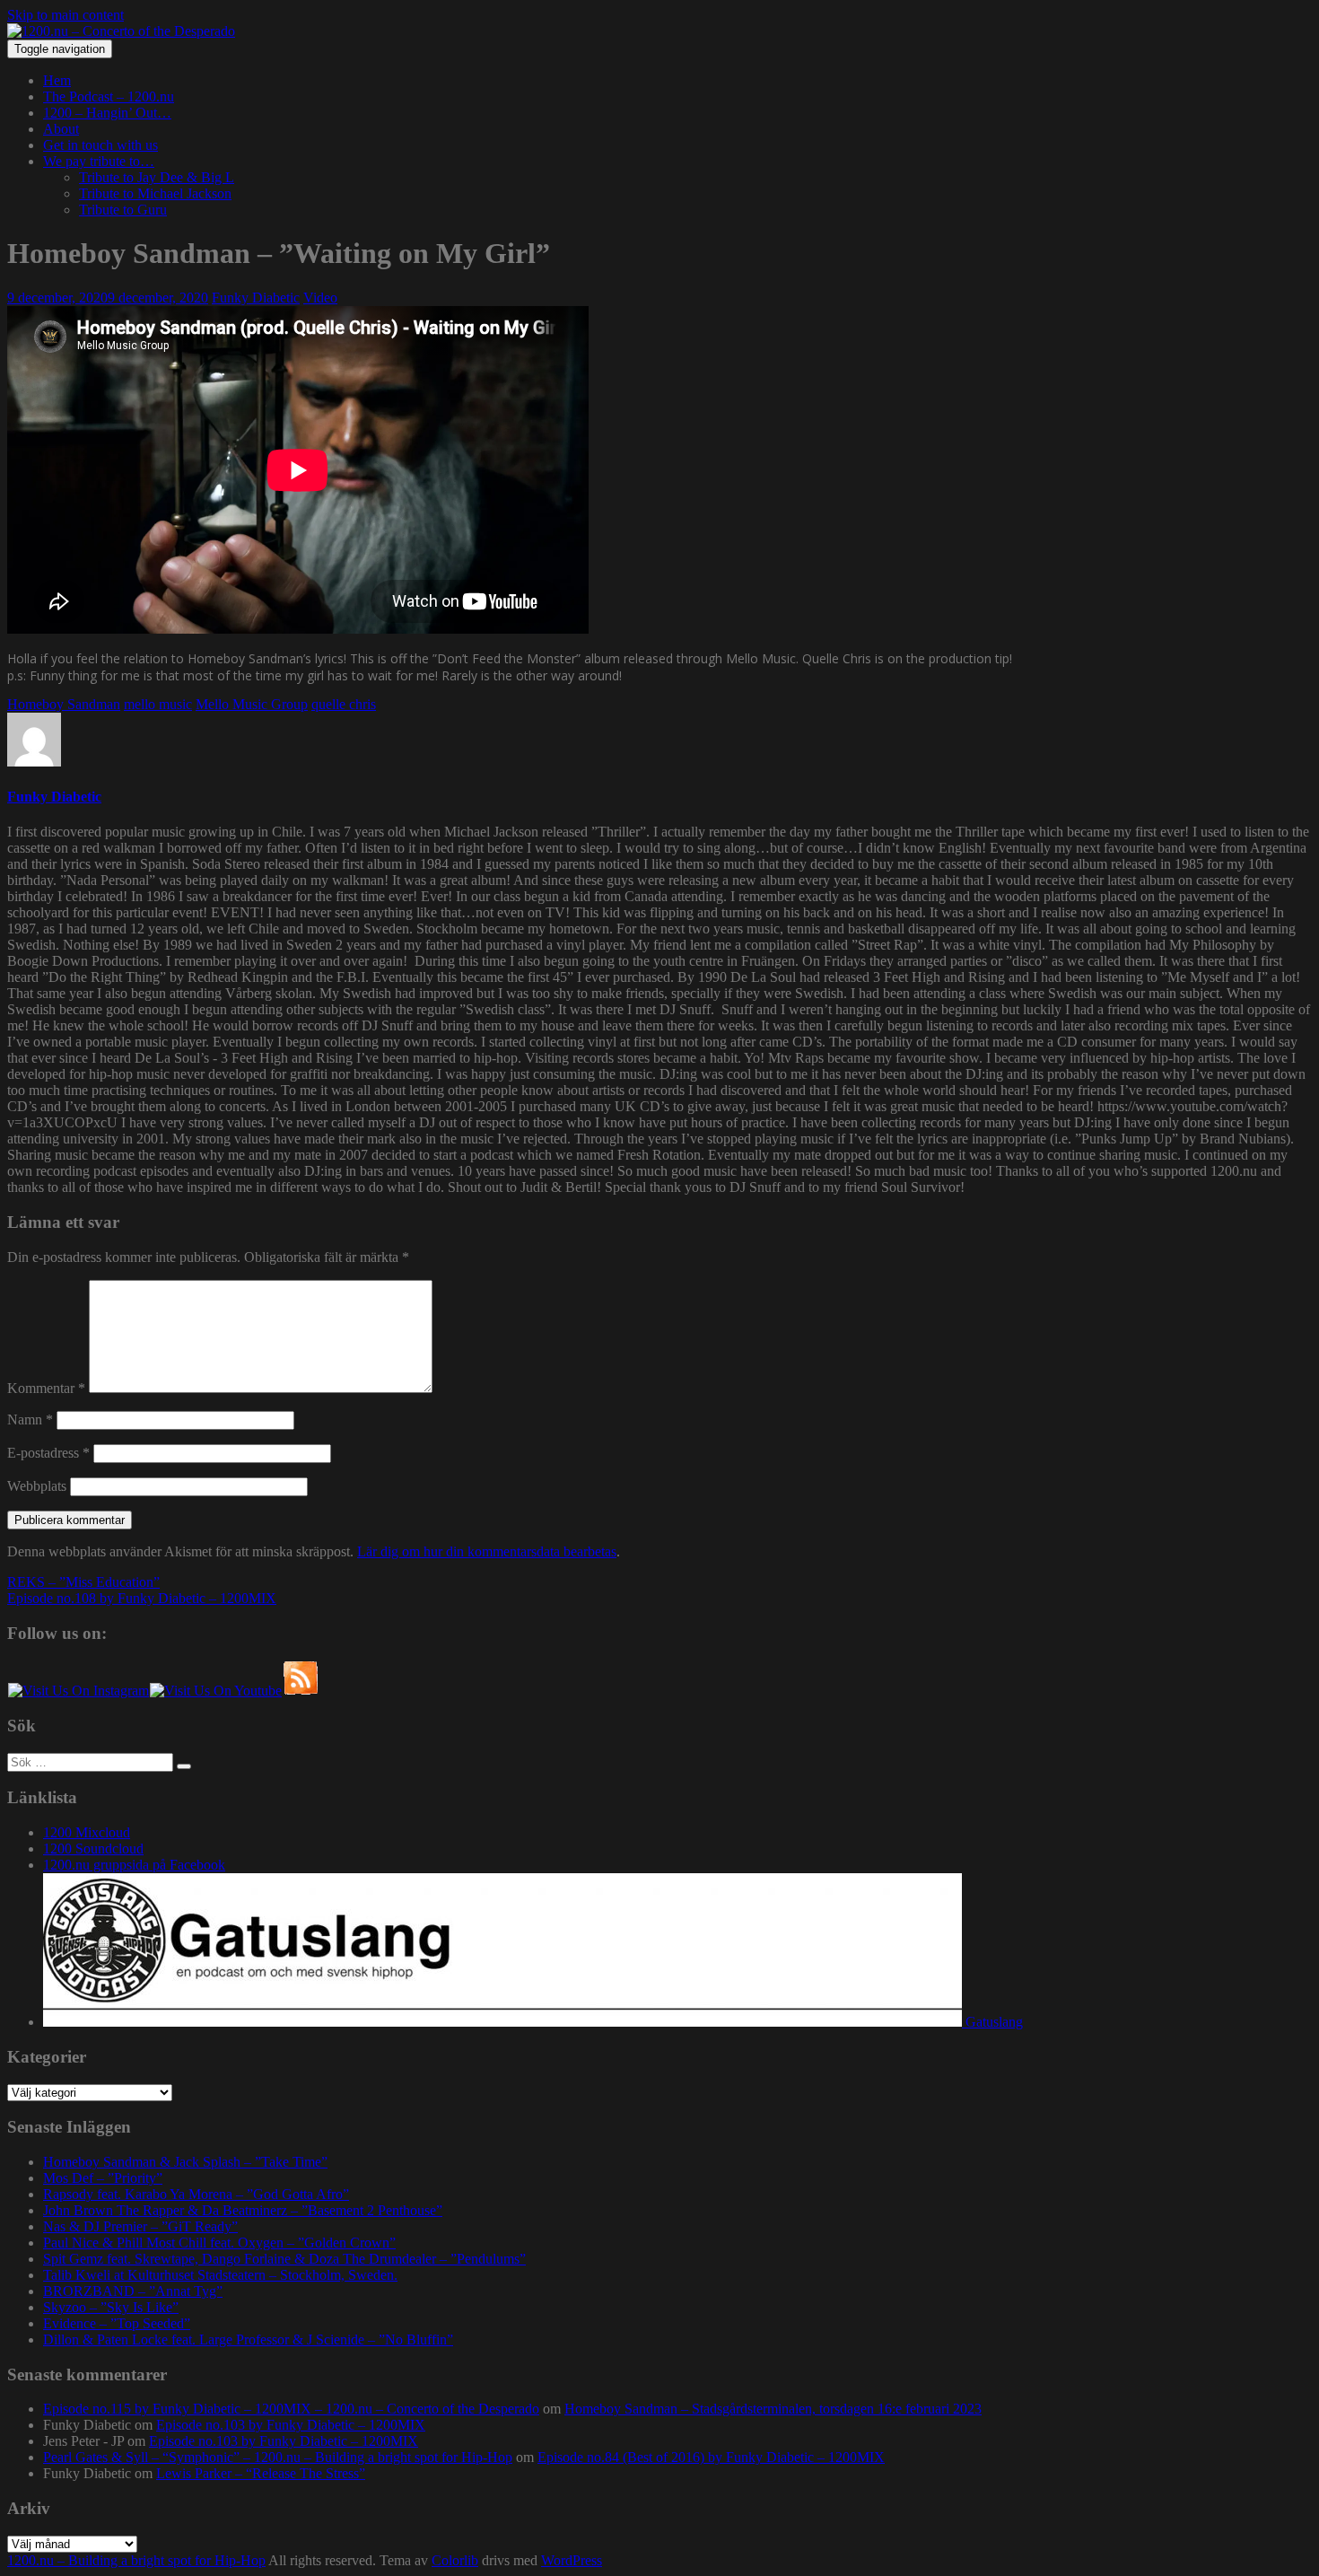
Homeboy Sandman (64, 704)
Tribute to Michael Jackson (155, 193)
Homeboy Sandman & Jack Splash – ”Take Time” (185, 2162)
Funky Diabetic (256, 298)
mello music (158, 704)
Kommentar (46, 1388)
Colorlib (455, 2560)
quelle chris (344, 704)
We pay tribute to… (99, 161)
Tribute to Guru (123, 210)
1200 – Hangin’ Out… (107, 113)
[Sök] (184, 1766)
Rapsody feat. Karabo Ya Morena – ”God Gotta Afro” (196, 2194)
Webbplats (37, 1486)
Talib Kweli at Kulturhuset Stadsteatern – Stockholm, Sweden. (220, 2275)
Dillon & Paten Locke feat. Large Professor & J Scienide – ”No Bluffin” (248, 2339)
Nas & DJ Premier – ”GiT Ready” (140, 2226)
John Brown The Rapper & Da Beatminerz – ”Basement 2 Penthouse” (243, 2210)
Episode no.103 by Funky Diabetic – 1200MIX (291, 2425)
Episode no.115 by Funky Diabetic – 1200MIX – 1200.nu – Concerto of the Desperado (291, 2409)
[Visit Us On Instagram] (78, 1691)
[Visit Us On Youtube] (215, 1691)
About (61, 129)
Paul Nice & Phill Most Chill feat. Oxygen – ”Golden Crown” (219, 2243)
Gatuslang (992, 2022)
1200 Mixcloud (87, 1832)
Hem (57, 80)
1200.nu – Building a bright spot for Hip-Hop (136, 2560)
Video (320, 298)
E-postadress (48, 1453)
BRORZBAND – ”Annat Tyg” (133, 2291)
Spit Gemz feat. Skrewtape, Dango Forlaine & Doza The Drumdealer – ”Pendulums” (284, 2259)
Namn (30, 1419)
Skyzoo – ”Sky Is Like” (111, 2307)
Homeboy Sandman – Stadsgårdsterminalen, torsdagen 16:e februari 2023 (773, 2409)
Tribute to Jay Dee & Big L (157, 177)
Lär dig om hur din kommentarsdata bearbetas (487, 1551)
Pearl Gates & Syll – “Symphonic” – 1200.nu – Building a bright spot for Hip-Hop (278, 2457)
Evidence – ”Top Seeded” (117, 2323)
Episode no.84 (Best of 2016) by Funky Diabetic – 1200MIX (711, 2457)
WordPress (572, 2560)
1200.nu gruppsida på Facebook (134, 1865)
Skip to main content (66, 15)
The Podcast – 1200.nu (109, 96)
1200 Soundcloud (93, 1849)
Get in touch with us (100, 145)
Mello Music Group (252, 704)
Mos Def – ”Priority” (103, 2178)
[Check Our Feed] (300, 1691)
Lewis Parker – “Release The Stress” (261, 2473)
